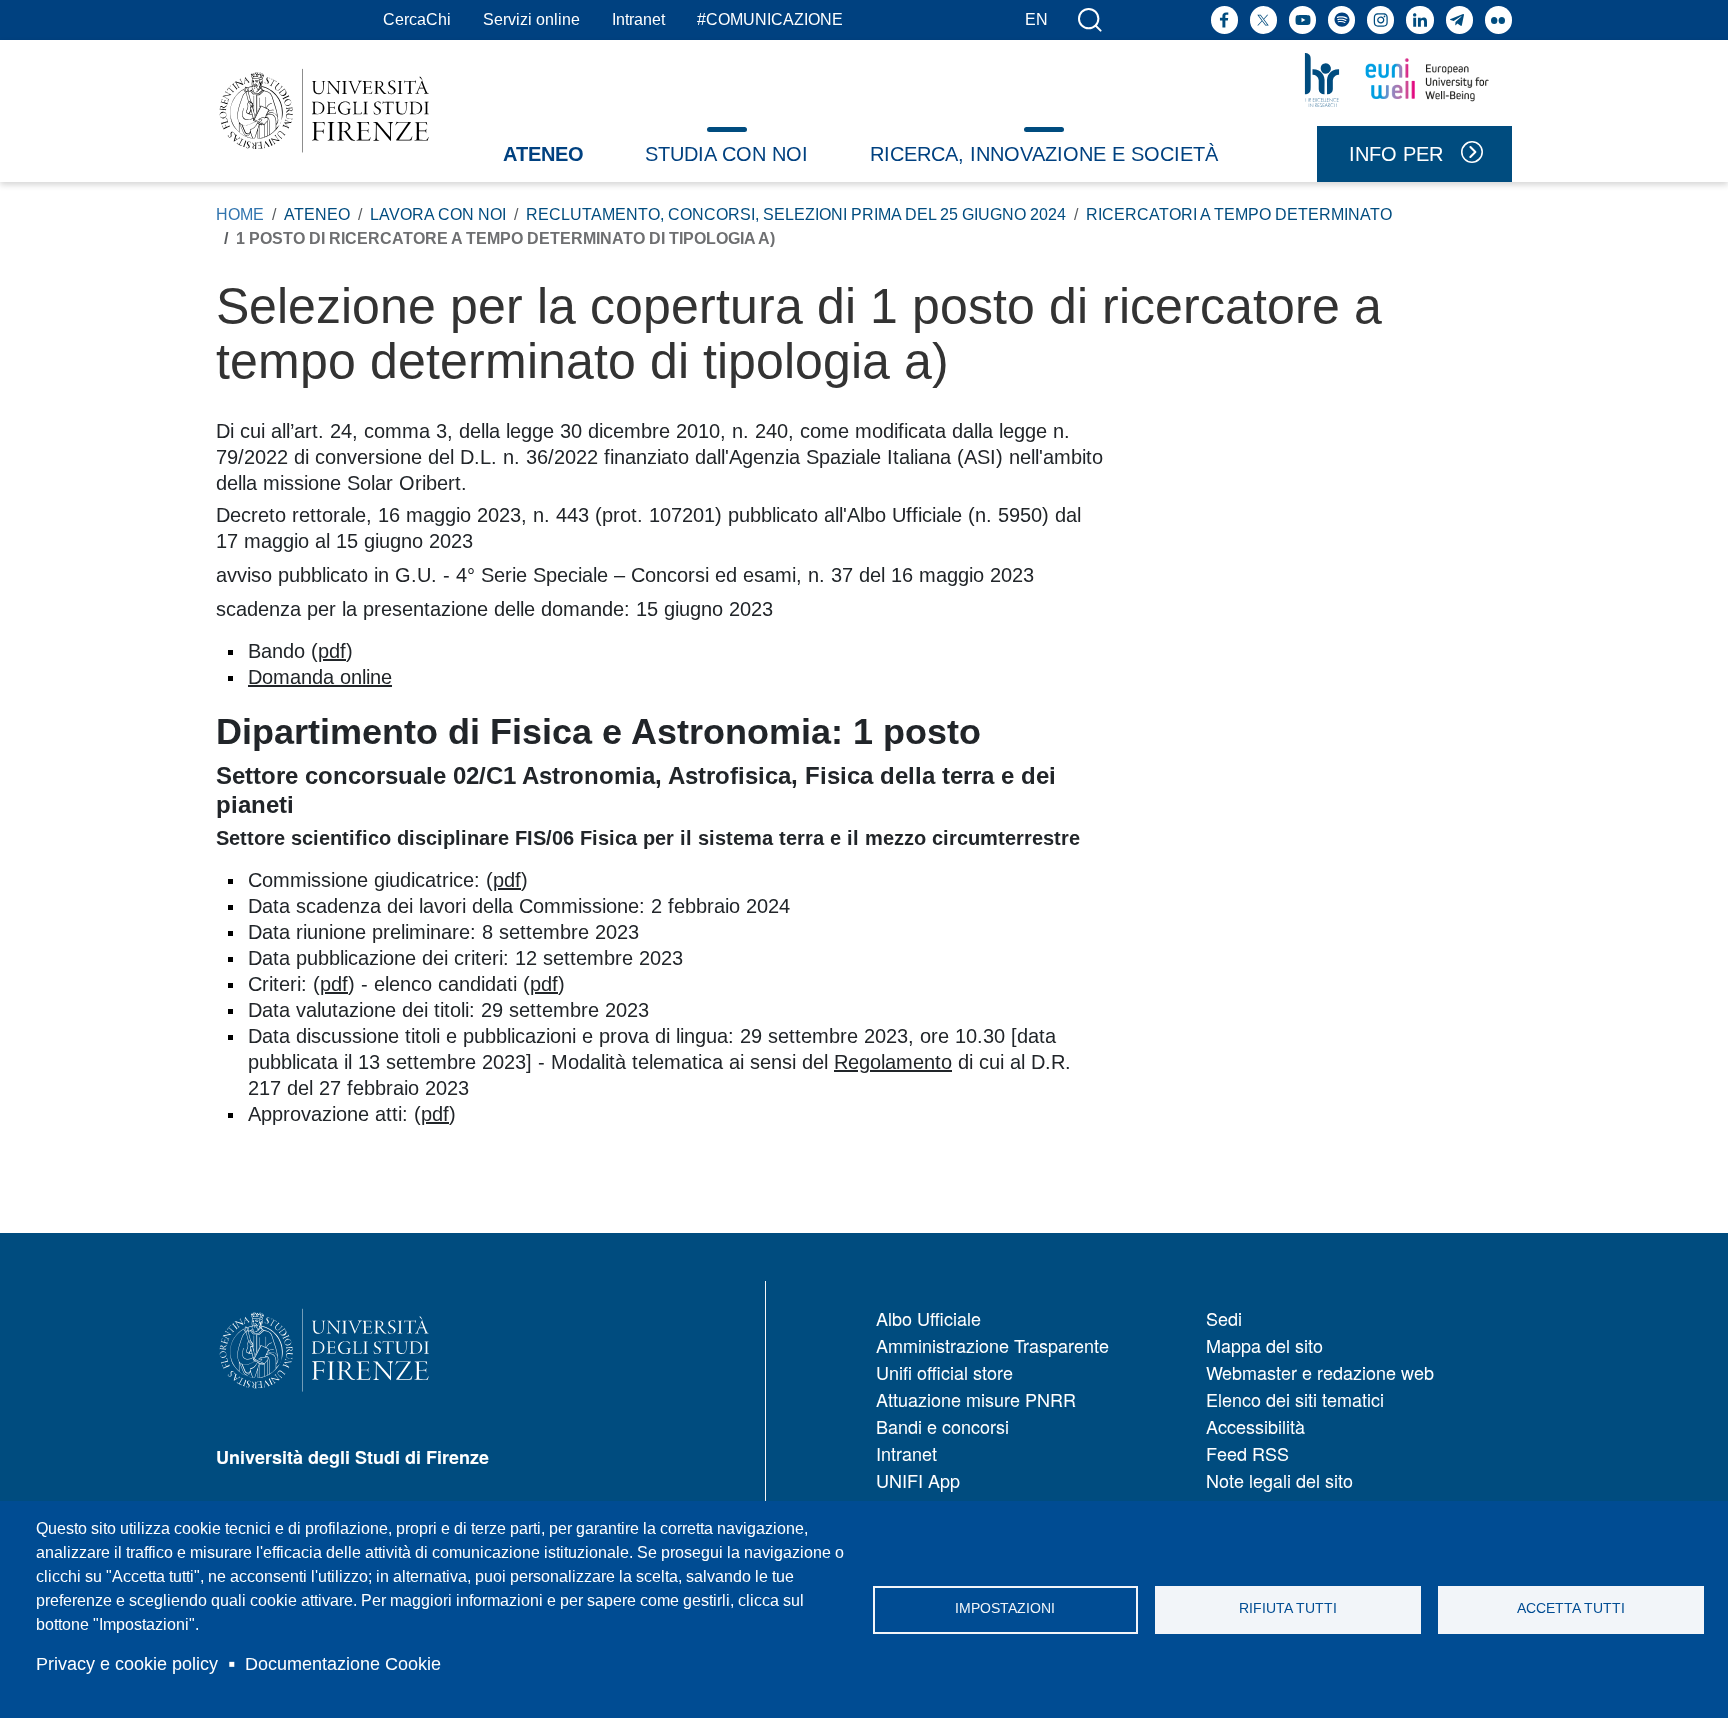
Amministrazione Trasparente (992, 1345)
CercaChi (417, 19)
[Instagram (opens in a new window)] (1380, 19)
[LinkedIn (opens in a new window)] (1419, 19)
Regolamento (893, 1062)
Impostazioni (1005, 1608)
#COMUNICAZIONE (770, 19)
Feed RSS (1247, 1453)
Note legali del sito (1279, 1480)
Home (240, 214)
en (1036, 19)
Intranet (638, 19)
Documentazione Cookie (343, 1664)
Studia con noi (726, 154)
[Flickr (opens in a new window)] (1498, 19)
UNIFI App (918, 1480)
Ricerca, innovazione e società (1044, 154)
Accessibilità (1255, 1426)
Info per (1396, 154)
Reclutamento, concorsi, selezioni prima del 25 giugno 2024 (796, 214)
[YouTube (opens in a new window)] (1302, 19)
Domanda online (320, 677)
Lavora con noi (438, 214)
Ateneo (543, 154)
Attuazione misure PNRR (976, 1399)
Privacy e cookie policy (127, 1664)
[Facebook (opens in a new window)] (1224, 19)
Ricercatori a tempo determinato (1239, 214)
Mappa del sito (1264, 1345)
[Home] (324, 110)
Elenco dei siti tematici (1295, 1399)
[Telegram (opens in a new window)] (1459, 19)
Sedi (1224, 1318)
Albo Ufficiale (928, 1318)
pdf (332, 651)
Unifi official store (944, 1372)
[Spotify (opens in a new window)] (1341, 19)
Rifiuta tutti (1288, 1608)
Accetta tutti (1571, 1608)
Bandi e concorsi (942, 1426)
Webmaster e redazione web (1320, 1372)
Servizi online (531, 19)
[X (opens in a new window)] (1263, 19)
